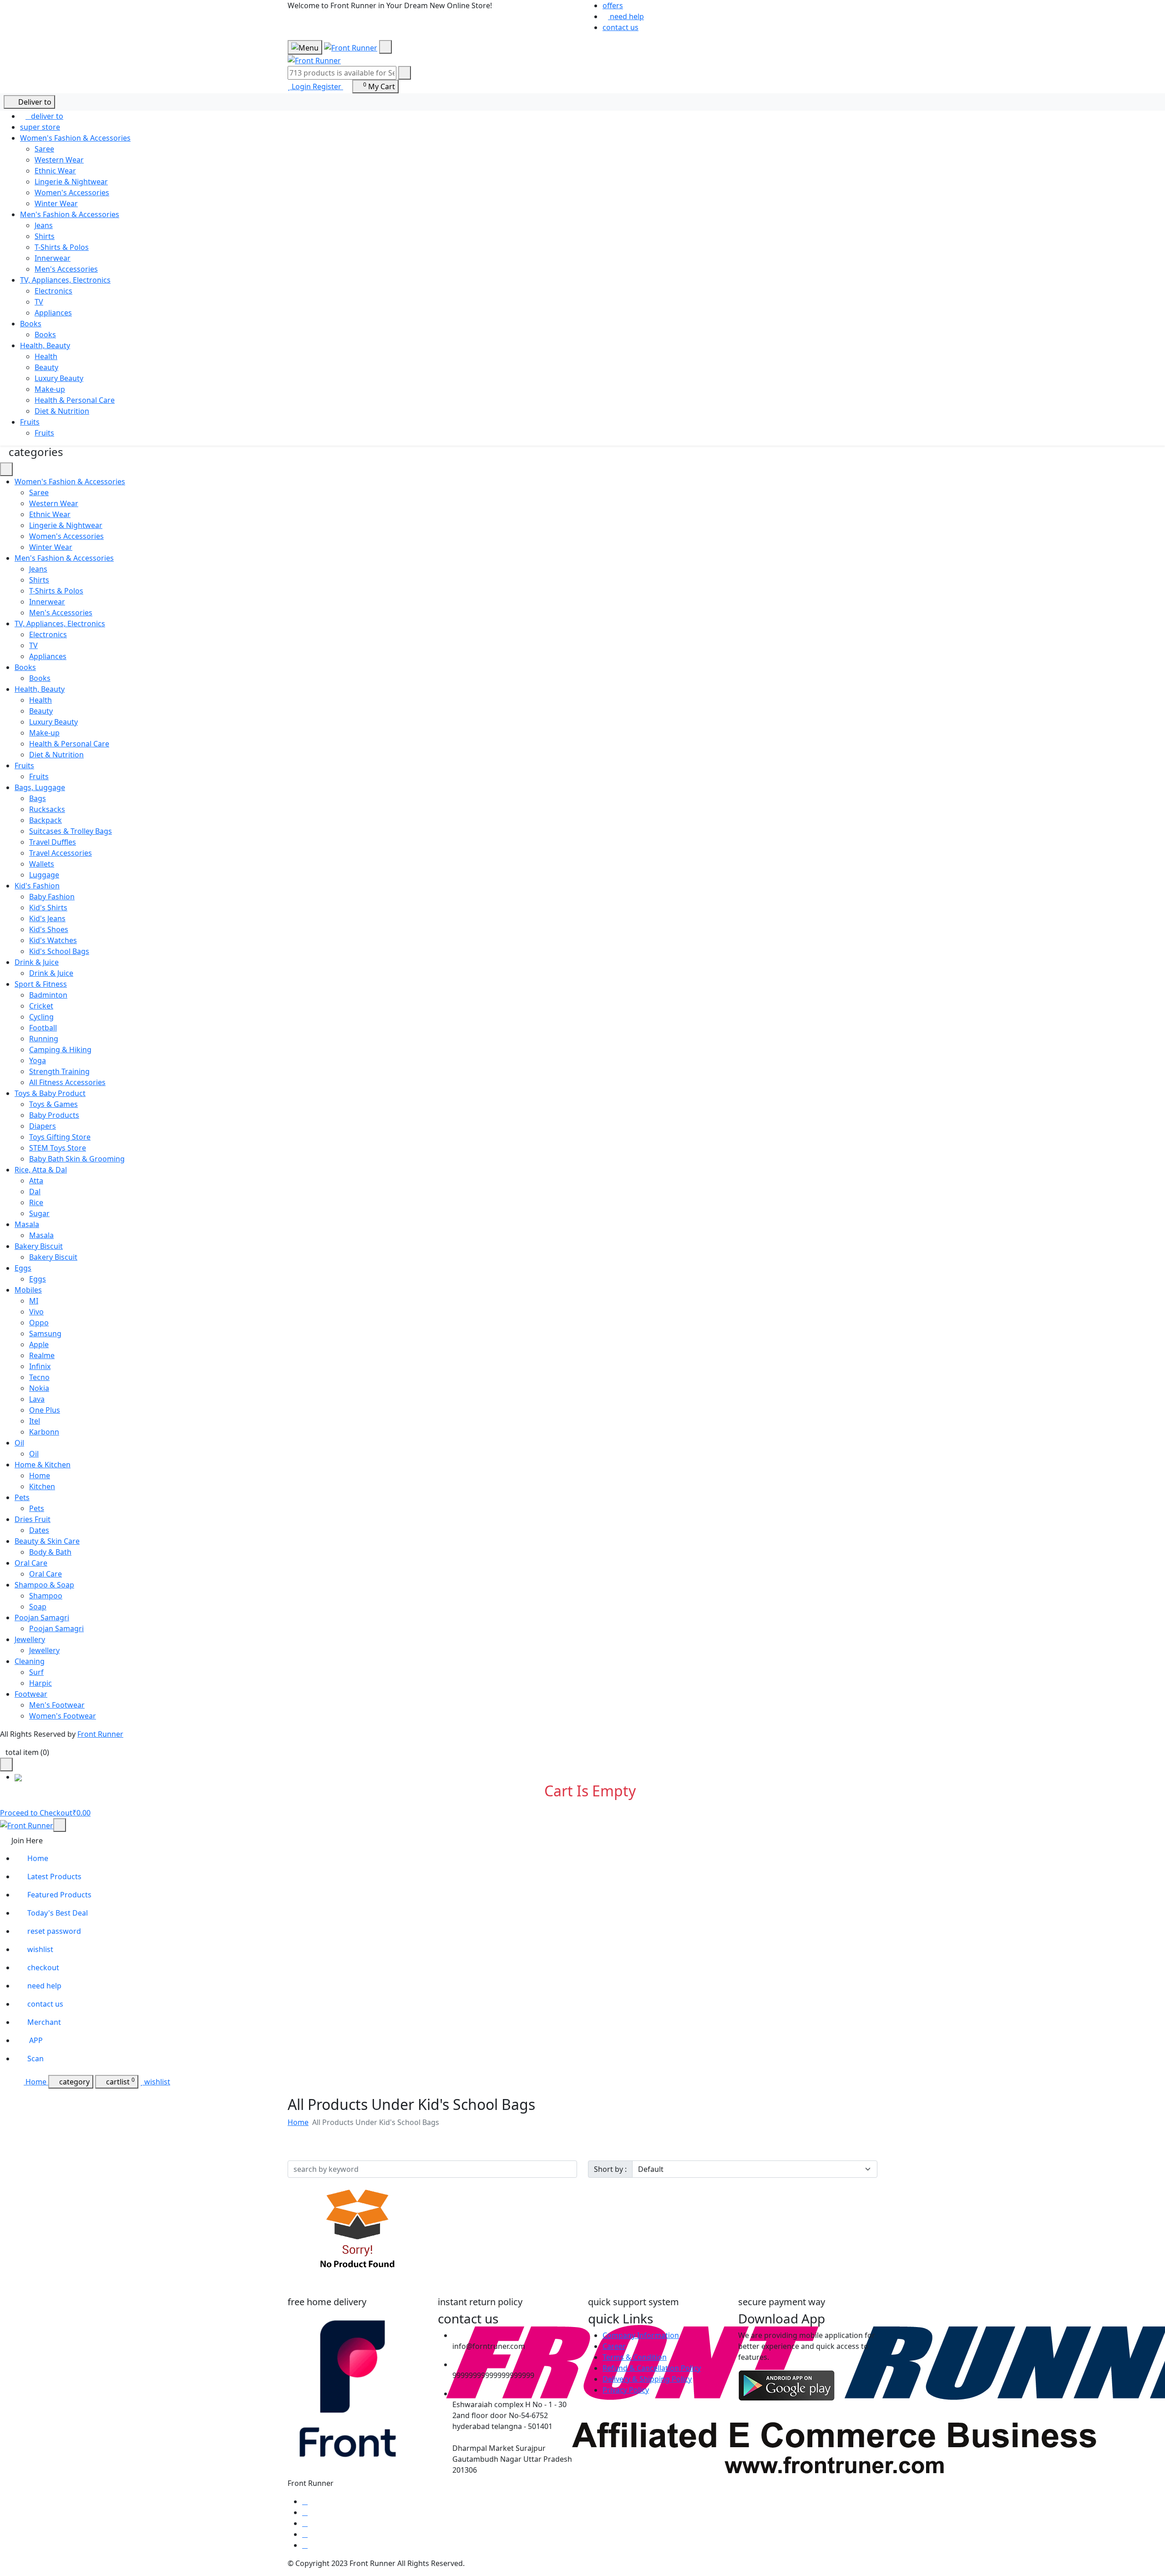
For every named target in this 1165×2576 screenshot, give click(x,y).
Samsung (45, 1334)
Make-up (50, 389)
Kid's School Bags (59, 951)
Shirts (45, 236)
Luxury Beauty (59, 378)
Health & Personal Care (75, 400)
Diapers (43, 1126)
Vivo (36, 1312)
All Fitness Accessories (67, 1082)
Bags (38, 798)
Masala (41, 1235)
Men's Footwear (57, 1705)
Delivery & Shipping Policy (647, 2379)
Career (614, 2346)
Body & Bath (50, 1552)
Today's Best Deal (58, 1913)
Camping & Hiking (60, 1050)
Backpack (46, 820)
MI (34, 1301)
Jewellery (44, 1650)
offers (613, 5)
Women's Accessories (72, 193)
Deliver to (32, 102)
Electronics (53, 291)
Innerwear (53, 258)
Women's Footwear (63, 1716)
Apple (39, 1344)
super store (40, 127)
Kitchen (42, 1486)
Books (31, 324)
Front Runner (100, 1734)
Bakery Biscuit (53, 1257)
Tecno (39, 1377)
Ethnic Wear (55, 171)
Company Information (641, 2335)
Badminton (48, 995)
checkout (43, 1967)
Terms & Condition (635, 2357)
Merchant (44, 2022)
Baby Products (54, 1115)
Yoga (38, 1060)
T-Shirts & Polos (62, 247)
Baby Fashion (52, 897)
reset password (54, 1931)
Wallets (42, 864)
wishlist (40, 1949)
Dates (39, 1530)
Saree (44, 149)
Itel (35, 1421)
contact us (620, 27)
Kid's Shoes (49, 929)
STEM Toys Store (58, 1148)
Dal (35, 1192)
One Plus (45, 1410)
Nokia (39, 1388)
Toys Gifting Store (60, 1137)
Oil (34, 1454)
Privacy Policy (626, 2390)
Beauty (46, 367)
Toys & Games (53, 1104)
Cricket (41, 1006)
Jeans (44, 225)
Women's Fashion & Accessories (75, 138)
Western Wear (59, 160)
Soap (38, 1607)
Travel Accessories (61, 853)
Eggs (38, 1279)
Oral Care (46, 1574)
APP (35, 2040)
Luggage (44, 875)
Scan (35, 2059)
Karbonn (44, 1432)
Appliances (53, 313)
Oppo (39, 1323)
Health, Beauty (45, 345)
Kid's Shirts (48, 908)
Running (44, 1039)
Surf (36, 1672)
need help (626, 16)
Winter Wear (56, 203)
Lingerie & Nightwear (71, 182)
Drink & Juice (51, 973)
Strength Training (59, 1071)
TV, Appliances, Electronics (65, 280)
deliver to (44, 116)
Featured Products (59, 1895)
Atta (36, 1181)
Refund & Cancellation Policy (652, 2368)
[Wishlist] (290, 86)
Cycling (41, 1017)
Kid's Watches (53, 940)
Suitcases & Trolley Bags (71, 831)
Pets (37, 1508)
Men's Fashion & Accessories (70, 214)
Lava (37, 1399)
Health (46, 356)
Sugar (39, 1213)
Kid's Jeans (47, 918)
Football (43, 1028)
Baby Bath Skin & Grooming (77, 1159)
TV (39, 302)
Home (40, 1476)
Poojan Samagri (56, 1628)
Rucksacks (47, 809)
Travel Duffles (53, 842)
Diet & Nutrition (62, 411)
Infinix (40, 1366)
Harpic (41, 1683)
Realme (42, 1355)
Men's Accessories (66, 269)
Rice (36, 1202)
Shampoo (46, 1596)
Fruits (30, 422)
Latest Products (54, 1876)
